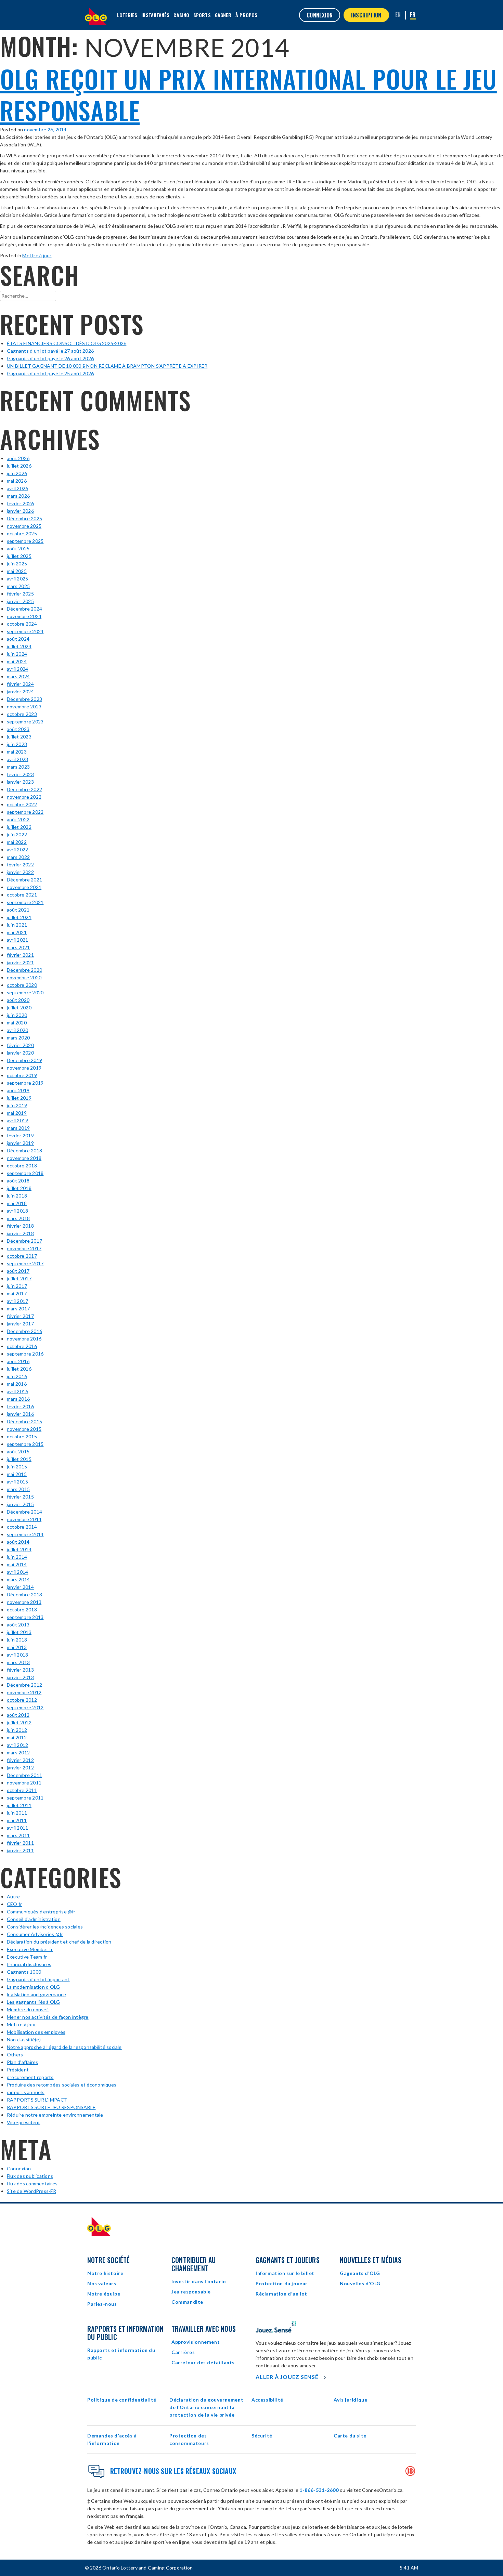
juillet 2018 (19, 1188)
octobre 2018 (22, 1166)
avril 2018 (17, 1211)
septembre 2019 (25, 1083)
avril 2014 (17, 1572)
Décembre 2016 (24, 1331)
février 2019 (20, 1135)
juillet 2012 (19, 1722)
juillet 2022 (19, 827)
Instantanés (155, 15)
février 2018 (20, 1226)
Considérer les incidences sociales (45, 1927)
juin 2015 (17, 1467)
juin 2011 (17, 1813)
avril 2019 (17, 1120)
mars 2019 (18, 1128)
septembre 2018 (25, 1173)
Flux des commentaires (32, 2183)
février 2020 (20, 1045)
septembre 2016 (25, 1354)
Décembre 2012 (24, 1685)
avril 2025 (17, 579)
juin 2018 (17, 1196)
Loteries (127, 15)
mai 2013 (17, 1647)
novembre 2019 (24, 1068)
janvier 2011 (20, 1850)
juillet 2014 (19, 1549)
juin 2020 (17, 1015)
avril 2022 (17, 849)
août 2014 (18, 1542)
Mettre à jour (37, 255)
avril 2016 (17, 1391)
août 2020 (18, 1000)
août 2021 (18, 910)
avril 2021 (17, 940)
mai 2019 (17, 1113)
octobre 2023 (22, 714)
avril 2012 (17, 1745)
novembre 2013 (24, 1602)
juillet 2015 (19, 1459)
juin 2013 (17, 1640)
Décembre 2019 (24, 1060)
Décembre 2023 (24, 699)
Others (15, 2055)
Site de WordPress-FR (31, 2191)
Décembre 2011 (24, 1775)
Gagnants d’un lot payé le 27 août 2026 (50, 351)
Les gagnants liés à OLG (34, 2002)
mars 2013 (18, 1662)
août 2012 (18, 1715)
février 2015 (20, 1497)
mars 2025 (18, 586)
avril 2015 (17, 1482)
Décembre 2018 (24, 1150)
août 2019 (18, 1090)
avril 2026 (17, 488)
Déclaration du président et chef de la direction (59, 1942)
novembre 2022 (24, 797)
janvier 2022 (20, 872)
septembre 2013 (25, 1617)
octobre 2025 (22, 533)
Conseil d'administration (34, 1919)
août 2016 (18, 1361)
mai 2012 (17, 1737)
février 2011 (20, 1843)
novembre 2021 (24, 887)
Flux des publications (30, 2176)
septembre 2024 (25, 631)
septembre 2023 (25, 722)
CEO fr (14, 1904)
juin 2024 (17, 654)
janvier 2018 (20, 1233)
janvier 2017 (20, 1324)
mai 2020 (17, 1023)
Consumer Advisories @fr (35, 1934)
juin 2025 (17, 564)
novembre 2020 (24, 977)
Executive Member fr (30, 1949)
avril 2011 (17, 1828)
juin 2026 (17, 473)
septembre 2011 (25, 1798)
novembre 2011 (24, 1783)
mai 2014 (17, 1564)
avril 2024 (17, 669)
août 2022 (18, 819)
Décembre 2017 (24, 1241)
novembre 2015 (24, 1429)
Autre (13, 1897)
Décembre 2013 (24, 1594)
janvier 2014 (20, 1587)
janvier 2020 (20, 1053)
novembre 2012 (24, 1692)
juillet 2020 (19, 1008)
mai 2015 (17, 1474)
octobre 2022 (22, 804)
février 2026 (20, 503)
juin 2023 (17, 744)
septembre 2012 (25, 1707)
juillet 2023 (19, 737)
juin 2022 (17, 834)
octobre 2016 (22, 1346)
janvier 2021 (20, 962)
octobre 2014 (22, 1527)
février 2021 (20, 955)
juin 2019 (17, 1105)
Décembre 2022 (24, 789)
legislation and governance (36, 1994)
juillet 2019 (19, 1098)
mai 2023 (17, 752)
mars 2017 (18, 1309)
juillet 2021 (19, 917)
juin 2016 (17, 1376)
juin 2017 (17, 1286)
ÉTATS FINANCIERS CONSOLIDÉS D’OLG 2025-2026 (67, 343)
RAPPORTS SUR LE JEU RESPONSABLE (51, 2107)
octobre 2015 (22, 1436)
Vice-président (23, 2122)
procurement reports (30, 2077)
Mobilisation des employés (36, 2032)
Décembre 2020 (24, 970)
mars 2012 (18, 1753)
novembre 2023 (24, 707)
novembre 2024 (24, 616)
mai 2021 (17, 932)
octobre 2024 (22, 624)
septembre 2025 (25, 541)
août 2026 (18, 458)
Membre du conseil (28, 2009)
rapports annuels (26, 2092)
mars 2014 (18, 1579)
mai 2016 (17, 1384)
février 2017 (20, 1316)
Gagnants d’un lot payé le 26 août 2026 (50, 358)
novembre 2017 (24, 1248)
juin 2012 (17, 1730)
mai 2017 (17, 1293)
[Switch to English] (398, 15)
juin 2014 (17, 1557)
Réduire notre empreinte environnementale (55, 2115)
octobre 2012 (22, 1700)
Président (18, 2070)
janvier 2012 (20, 1768)
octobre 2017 (22, 1256)
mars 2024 (18, 676)
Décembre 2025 (24, 518)
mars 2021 (18, 947)
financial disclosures (29, 1964)
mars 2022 (18, 857)
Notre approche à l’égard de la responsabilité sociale (64, 2047)
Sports (202, 15)
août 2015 (18, 1452)
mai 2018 (17, 1203)
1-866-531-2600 (319, 2490)
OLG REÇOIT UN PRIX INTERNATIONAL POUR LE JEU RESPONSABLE (248, 94)
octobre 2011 (22, 1790)
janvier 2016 (20, 1414)
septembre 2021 (25, 902)
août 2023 (18, 729)
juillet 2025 (19, 556)
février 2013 (20, 1670)
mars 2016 (18, 1399)
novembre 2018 (24, 1158)
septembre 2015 (25, 1444)
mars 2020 (18, 1038)
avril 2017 (17, 1301)
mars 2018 (18, 1218)
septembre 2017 (25, 1263)
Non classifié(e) (24, 2039)
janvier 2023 (20, 782)
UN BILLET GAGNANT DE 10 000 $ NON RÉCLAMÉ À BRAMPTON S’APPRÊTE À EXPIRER (107, 366)
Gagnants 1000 (24, 1972)
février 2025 (20, 594)
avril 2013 (17, 1655)
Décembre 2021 (24, 880)
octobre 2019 (22, 1075)
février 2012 (20, 1760)
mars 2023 (18, 767)
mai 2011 (17, 1820)
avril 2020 (17, 1030)
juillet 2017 (19, 1278)
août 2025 (18, 548)
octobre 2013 (22, 1610)
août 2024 (18, 639)
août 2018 (18, 1181)
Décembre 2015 (24, 1421)
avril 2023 (17, 759)
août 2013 (18, 1625)
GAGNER (223, 15)
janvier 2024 (20, 691)
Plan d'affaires (23, 2062)
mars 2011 (18, 1835)
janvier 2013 (20, 1677)
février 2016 (20, 1406)
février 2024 (20, 684)
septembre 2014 (25, 1534)
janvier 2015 (20, 1504)
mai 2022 (17, 842)
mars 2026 (18, 496)
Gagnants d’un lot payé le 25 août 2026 (50, 373)
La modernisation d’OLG (33, 1987)
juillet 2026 (19, 466)
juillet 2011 (19, 1805)
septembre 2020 (25, 992)
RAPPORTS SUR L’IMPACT (37, 2100)
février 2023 (20, 774)
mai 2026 (17, 481)
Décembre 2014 (24, 1512)
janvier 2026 (20, 511)
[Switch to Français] (413, 15)
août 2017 (18, 1271)
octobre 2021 (22, 895)
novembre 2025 (24, 526)
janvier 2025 (20, 601)
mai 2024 (17, 661)
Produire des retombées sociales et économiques (62, 2085)
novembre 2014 (24, 1519)
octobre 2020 (22, 985)
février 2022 (20, 865)
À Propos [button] (246, 15)
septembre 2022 (25, 812)
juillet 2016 (19, 1369)
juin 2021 (17, 925)
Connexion (19, 2168)
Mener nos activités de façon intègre (48, 2017)
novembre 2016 (24, 1339)
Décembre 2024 (24, 609)
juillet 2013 (19, 1632)
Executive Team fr (27, 1957)
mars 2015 (18, 1489)
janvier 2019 (20, 1143)
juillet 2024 (19, 646)
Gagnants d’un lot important (38, 1979)
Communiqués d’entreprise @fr (41, 1912)
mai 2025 (17, 571)
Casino (181, 15)
